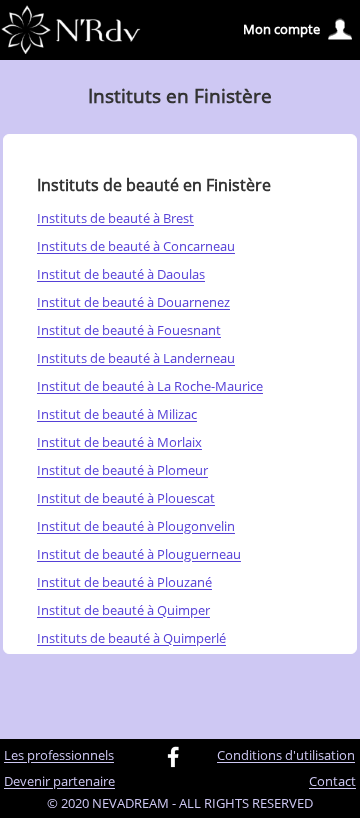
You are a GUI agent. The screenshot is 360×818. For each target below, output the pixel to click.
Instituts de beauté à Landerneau (136, 359)
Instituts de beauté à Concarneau (136, 247)
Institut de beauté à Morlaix (119, 443)
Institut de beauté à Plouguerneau (139, 555)
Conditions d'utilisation (286, 756)
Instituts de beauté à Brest (115, 219)
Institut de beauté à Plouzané (124, 583)
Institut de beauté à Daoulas (121, 275)
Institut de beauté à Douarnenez (133, 303)
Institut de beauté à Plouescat (126, 499)
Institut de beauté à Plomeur (122, 471)
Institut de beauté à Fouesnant (129, 331)
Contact (332, 782)
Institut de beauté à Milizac (117, 415)
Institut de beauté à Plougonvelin (136, 527)
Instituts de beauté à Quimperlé (131, 639)
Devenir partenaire (59, 782)
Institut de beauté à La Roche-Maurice (150, 387)
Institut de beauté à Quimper (123, 611)
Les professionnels (59, 756)
